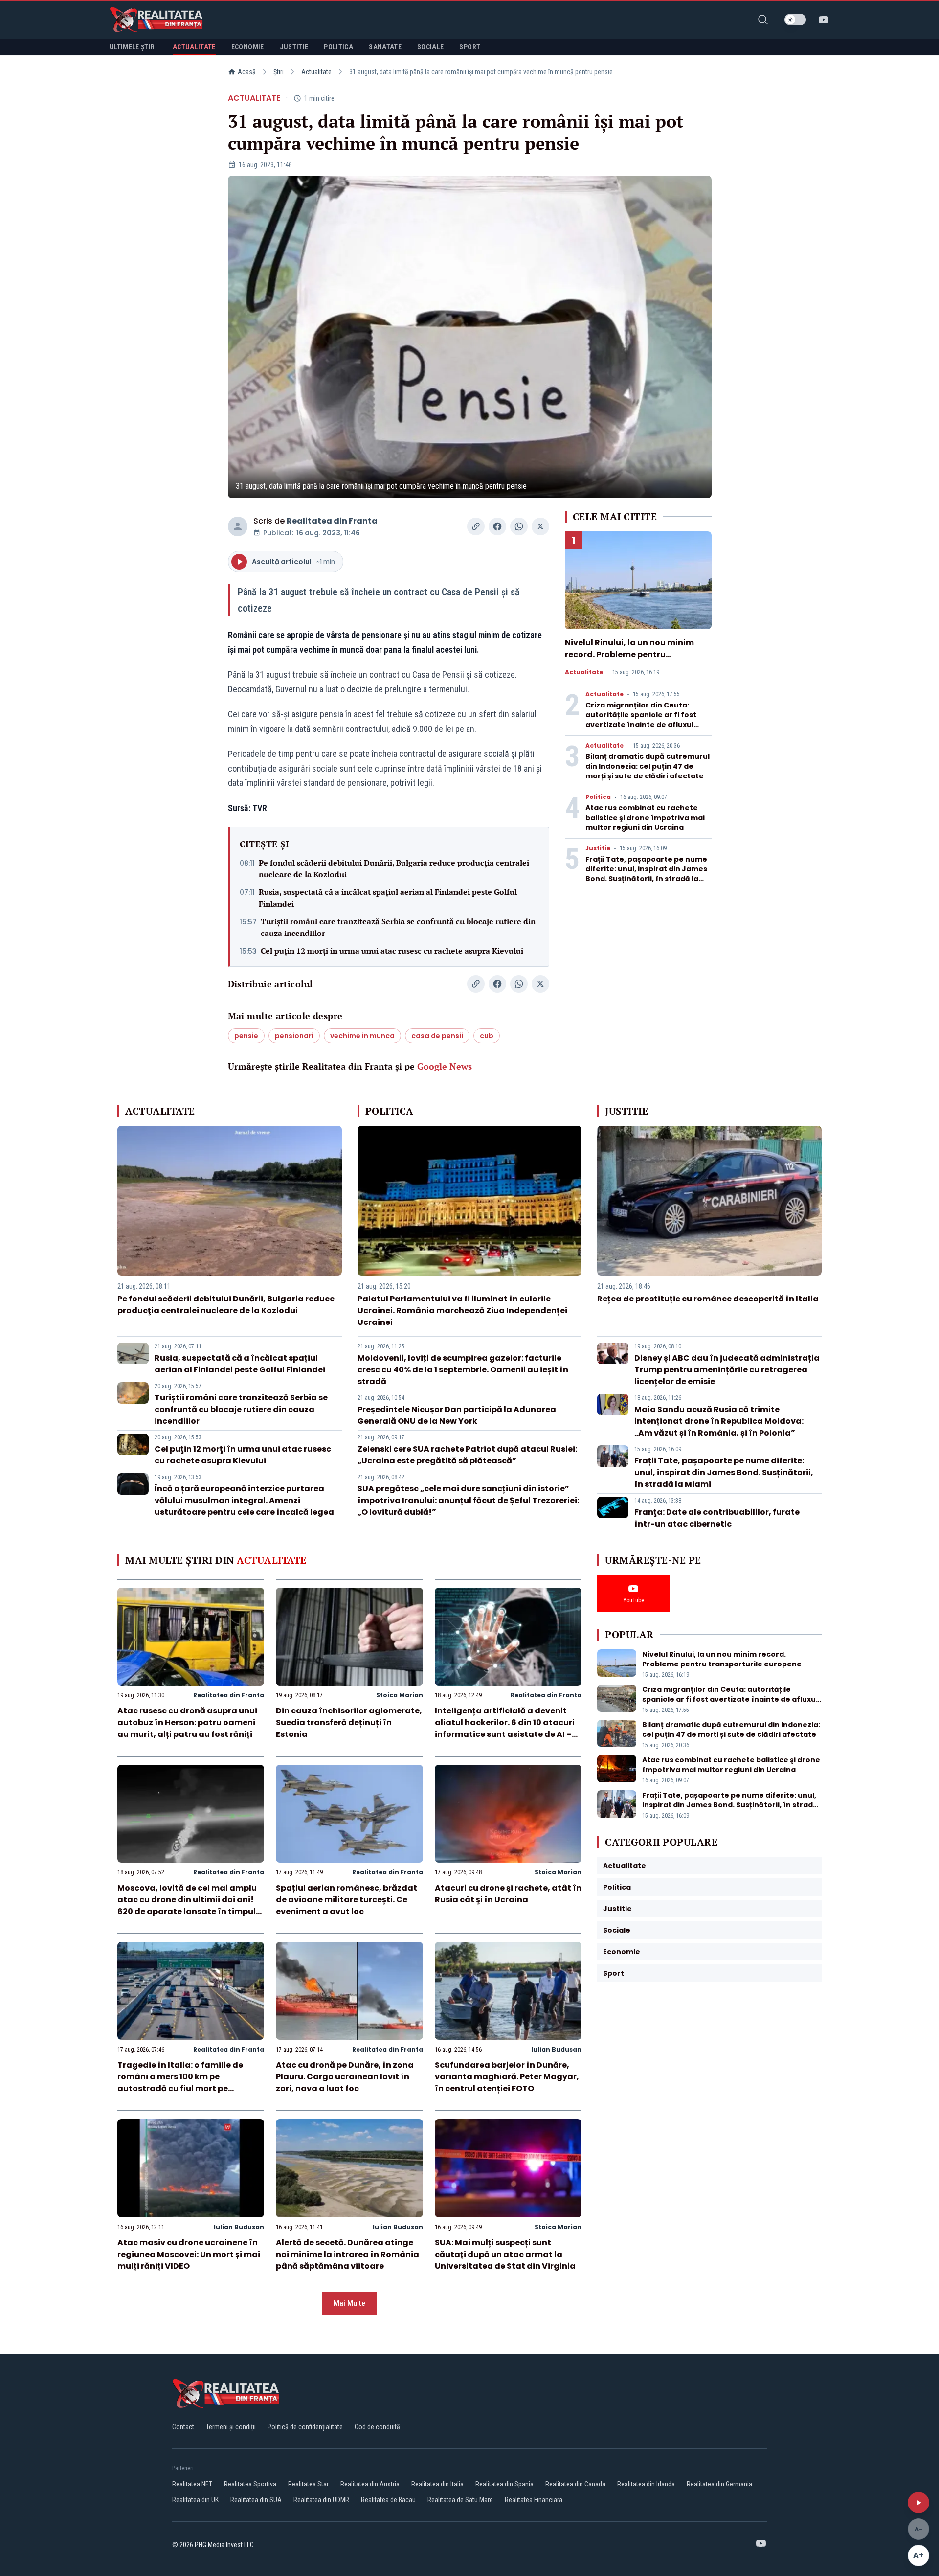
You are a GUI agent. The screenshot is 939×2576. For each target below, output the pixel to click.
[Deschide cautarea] (763, 20)
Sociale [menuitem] (430, 47)
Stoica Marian (400, 1695)
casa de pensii (437, 1036)
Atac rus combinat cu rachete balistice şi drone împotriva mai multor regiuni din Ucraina (645, 818)
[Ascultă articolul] (918, 2503)
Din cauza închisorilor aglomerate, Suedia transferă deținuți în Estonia (349, 1722)
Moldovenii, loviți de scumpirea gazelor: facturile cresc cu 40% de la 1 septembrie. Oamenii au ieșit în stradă (463, 1370)
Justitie (598, 848)
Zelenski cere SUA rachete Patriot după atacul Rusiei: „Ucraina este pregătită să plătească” (467, 1455)
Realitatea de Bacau (388, 2500)
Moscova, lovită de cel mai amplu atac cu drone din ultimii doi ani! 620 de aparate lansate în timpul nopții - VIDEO (187, 1905)
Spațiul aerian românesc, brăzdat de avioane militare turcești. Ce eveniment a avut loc (347, 1900)
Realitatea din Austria (370, 2484)
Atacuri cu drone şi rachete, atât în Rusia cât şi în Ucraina (508, 1894)
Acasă (247, 72)
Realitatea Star (308, 2484)
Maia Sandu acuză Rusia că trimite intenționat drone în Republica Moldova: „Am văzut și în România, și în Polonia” (719, 1421)
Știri (279, 72)
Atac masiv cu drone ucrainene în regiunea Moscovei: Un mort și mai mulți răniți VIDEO (189, 2254)
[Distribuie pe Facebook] (497, 526)
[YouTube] (824, 20)
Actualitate (316, 72)
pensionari (294, 1036)
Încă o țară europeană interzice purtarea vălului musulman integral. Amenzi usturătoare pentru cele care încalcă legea (244, 1500)
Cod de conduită (377, 2427)
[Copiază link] (476, 526)
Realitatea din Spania (504, 2484)
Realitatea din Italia (437, 2484)
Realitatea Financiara (534, 2500)
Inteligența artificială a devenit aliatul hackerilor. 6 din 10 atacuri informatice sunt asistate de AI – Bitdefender (505, 1728)
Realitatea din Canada (575, 2484)
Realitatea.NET (192, 2484)
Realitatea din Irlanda (646, 2484)
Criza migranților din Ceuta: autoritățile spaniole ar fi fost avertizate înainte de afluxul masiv (641, 720)
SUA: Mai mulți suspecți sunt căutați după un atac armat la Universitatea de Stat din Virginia (505, 2254)
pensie (246, 1036)
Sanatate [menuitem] (385, 47)
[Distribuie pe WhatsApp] (519, 526)
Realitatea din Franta (332, 521)
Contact (183, 2427)
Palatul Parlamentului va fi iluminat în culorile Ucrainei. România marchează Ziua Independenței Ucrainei (462, 1311)
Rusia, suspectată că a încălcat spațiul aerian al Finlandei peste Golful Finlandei (388, 898)
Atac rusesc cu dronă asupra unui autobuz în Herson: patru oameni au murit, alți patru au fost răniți (187, 1722)
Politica (598, 797)
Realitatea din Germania (719, 2484)
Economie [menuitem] (248, 47)
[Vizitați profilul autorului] (238, 526)
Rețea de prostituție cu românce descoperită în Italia (708, 1299)
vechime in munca (362, 1036)
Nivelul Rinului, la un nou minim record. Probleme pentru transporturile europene (629, 654)
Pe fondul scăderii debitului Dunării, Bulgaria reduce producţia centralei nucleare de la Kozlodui (394, 868)
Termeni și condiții (231, 2427)
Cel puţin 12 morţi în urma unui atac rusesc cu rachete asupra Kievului (392, 951)
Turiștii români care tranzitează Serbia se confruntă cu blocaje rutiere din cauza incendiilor (398, 927)
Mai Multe (349, 2303)
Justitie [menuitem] (294, 47)
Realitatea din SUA (256, 2500)
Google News (445, 1066)
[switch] (795, 20)
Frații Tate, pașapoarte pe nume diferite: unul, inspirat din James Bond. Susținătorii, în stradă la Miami (646, 874)
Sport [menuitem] (470, 47)
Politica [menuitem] (338, 47)
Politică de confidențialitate (305, 2427)
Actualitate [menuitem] (194, 47)
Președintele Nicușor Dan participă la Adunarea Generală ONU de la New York (457, 1415)
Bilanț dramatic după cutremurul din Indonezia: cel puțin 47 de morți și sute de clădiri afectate (648, 766)
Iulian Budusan (556, 2049)
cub (487, 1036)
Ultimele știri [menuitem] (133, 47)
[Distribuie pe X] (540, 526)
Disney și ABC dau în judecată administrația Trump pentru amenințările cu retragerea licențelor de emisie (727, 1370)
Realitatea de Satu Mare (460, 2500)
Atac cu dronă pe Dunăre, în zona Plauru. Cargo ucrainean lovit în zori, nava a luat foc (345, 2077)
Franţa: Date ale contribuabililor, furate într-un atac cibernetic (717, 1518)
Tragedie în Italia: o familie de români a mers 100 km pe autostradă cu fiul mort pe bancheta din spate (180, 2083)
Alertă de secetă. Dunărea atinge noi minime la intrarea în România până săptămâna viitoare (347, 2254)
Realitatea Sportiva (250, 2484)
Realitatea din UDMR (321, 2500)
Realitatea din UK (195, 2500)
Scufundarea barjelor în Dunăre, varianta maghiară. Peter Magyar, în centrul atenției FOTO (507, 2077)
